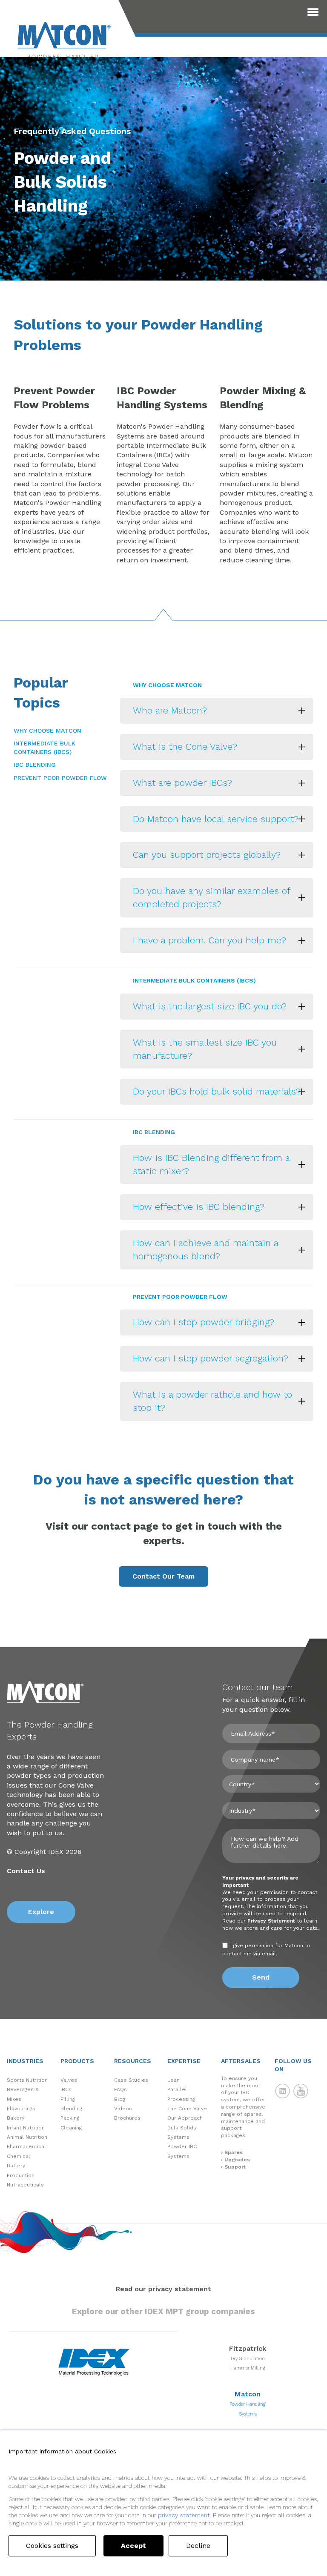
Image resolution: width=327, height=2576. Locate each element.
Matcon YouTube (301, 2091)
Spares (234, 2152)
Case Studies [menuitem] (131, 2080)
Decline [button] (198, 2546)
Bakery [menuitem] (16, 2118)
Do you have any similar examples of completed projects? (212, 897)
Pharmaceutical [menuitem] (26, 2146)
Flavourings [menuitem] (21, 2109)
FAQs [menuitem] (120, 2089)
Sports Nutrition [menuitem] (27, 2080)
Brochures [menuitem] (127, 2118)
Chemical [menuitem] (19, 2156)
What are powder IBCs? (182, 783)
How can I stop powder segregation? (211, 1358)
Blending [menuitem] (71, 2109)
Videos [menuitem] (123, 2109)
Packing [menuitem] (70, 2118)
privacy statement (184, 2515)
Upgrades (237, 2160)
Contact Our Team (163, 1576)
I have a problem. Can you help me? (209, 940)
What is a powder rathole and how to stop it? (212, 1401)
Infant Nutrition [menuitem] (26, 2128)
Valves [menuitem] (69, 2080)
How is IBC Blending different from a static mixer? (211, 1164)
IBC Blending (35, 765)
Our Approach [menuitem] (185, 2118)
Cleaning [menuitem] (71, 2128)
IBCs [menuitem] (66, 2089)
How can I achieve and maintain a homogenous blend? (206, 1249)
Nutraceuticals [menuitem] (25, 2185)
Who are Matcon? (170, 710)
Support (235, 2167)
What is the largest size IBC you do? (210, 1006)
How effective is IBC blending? (199, 1207)
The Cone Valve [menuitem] (187, 2109)
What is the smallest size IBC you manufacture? (205, 1049)
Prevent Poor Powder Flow (60, 778)
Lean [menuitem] (174, 2080)
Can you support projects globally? (207, 855)
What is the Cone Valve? (185, 746)
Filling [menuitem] (68, 2099)
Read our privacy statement (163, 2289)
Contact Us (26, 1871)
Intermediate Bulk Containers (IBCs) (44, 748)
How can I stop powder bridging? (204, 1322)
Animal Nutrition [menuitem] (27, 2137)
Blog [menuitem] (120, 2099)
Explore (41, 1912)
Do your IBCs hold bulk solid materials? (217, 1091)
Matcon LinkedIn (283, 2091)
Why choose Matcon (47, 731)
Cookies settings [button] (52, 2546)
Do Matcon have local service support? (216, 819)
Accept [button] (133, 2546)
